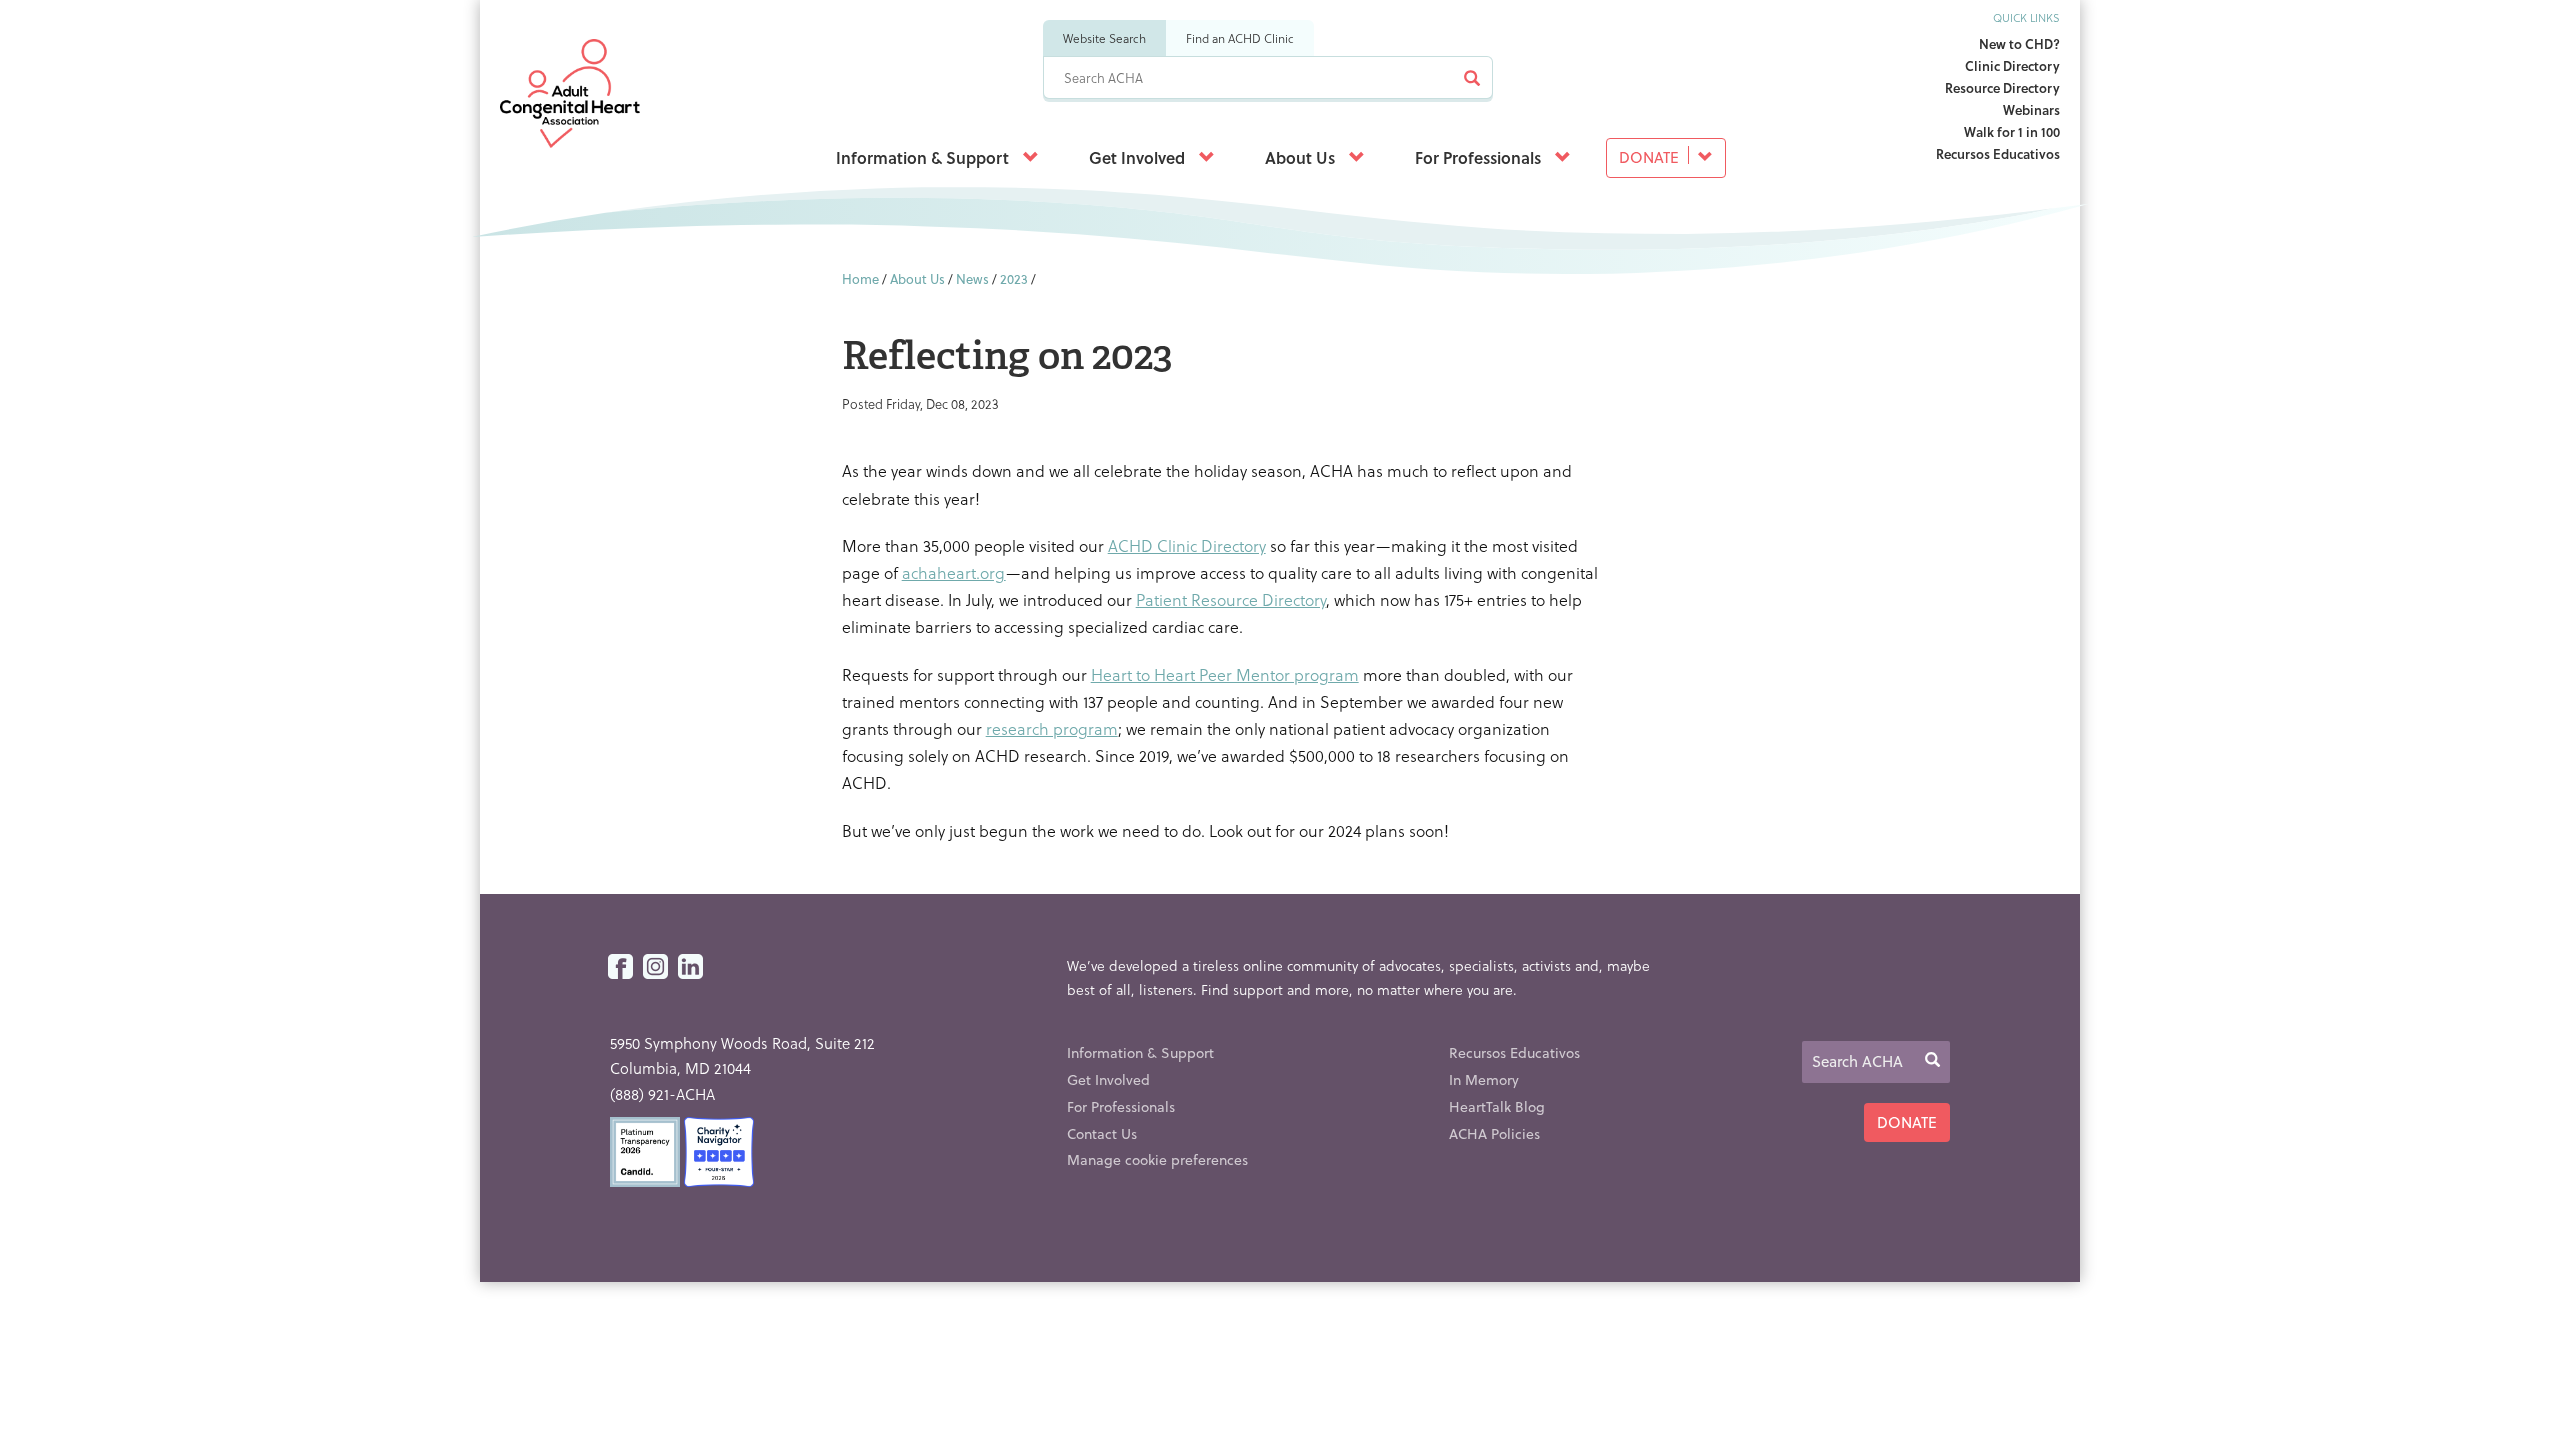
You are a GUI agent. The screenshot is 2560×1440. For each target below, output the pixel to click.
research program (1052, 728)
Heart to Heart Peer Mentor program (1225, 674)
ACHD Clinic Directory (1187, 545)
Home (860, 278)
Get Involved (1139, 157)
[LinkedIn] (690, 967)
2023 (1014, 278)
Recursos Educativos (1998, 153)
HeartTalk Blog (1497, 1106)
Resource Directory (2002, 87)
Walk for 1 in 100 (2012, 131)
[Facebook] (620, 967)
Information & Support (924, 157)
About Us (1302, 157)
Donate (1651, 157)
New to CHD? (2019, 43)
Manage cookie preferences (1157, 1159)
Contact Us (1102, 1133)
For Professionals (1480, 157)
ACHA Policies (1494, 1133)
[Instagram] (655, 967)
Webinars (2031, 109)
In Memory (1484, 1079)
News (972, 278)
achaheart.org (954, 572)
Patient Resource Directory (1231, 599)
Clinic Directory (2012, 65)
